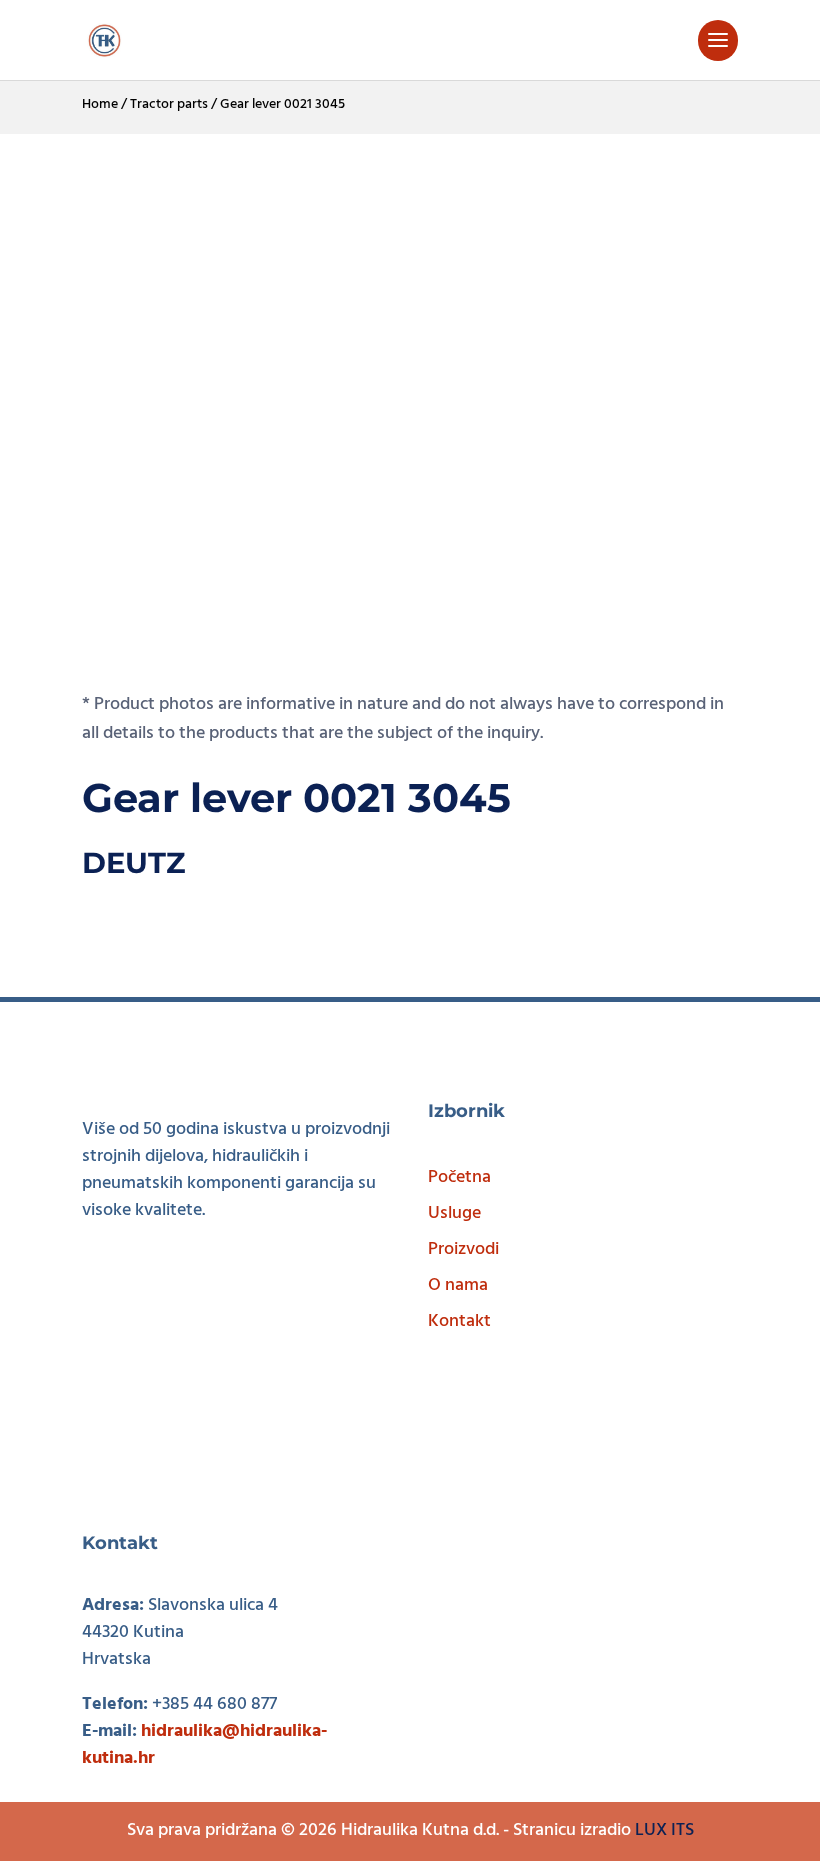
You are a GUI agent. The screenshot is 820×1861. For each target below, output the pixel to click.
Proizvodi (463, 1249)
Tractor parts (169, 104)
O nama (458, 1285)
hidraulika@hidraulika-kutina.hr (204, 1745)
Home (100, 104)
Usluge (454, 1213)
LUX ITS (664, 1830)
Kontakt (459, 1321)
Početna (459, 1177)
